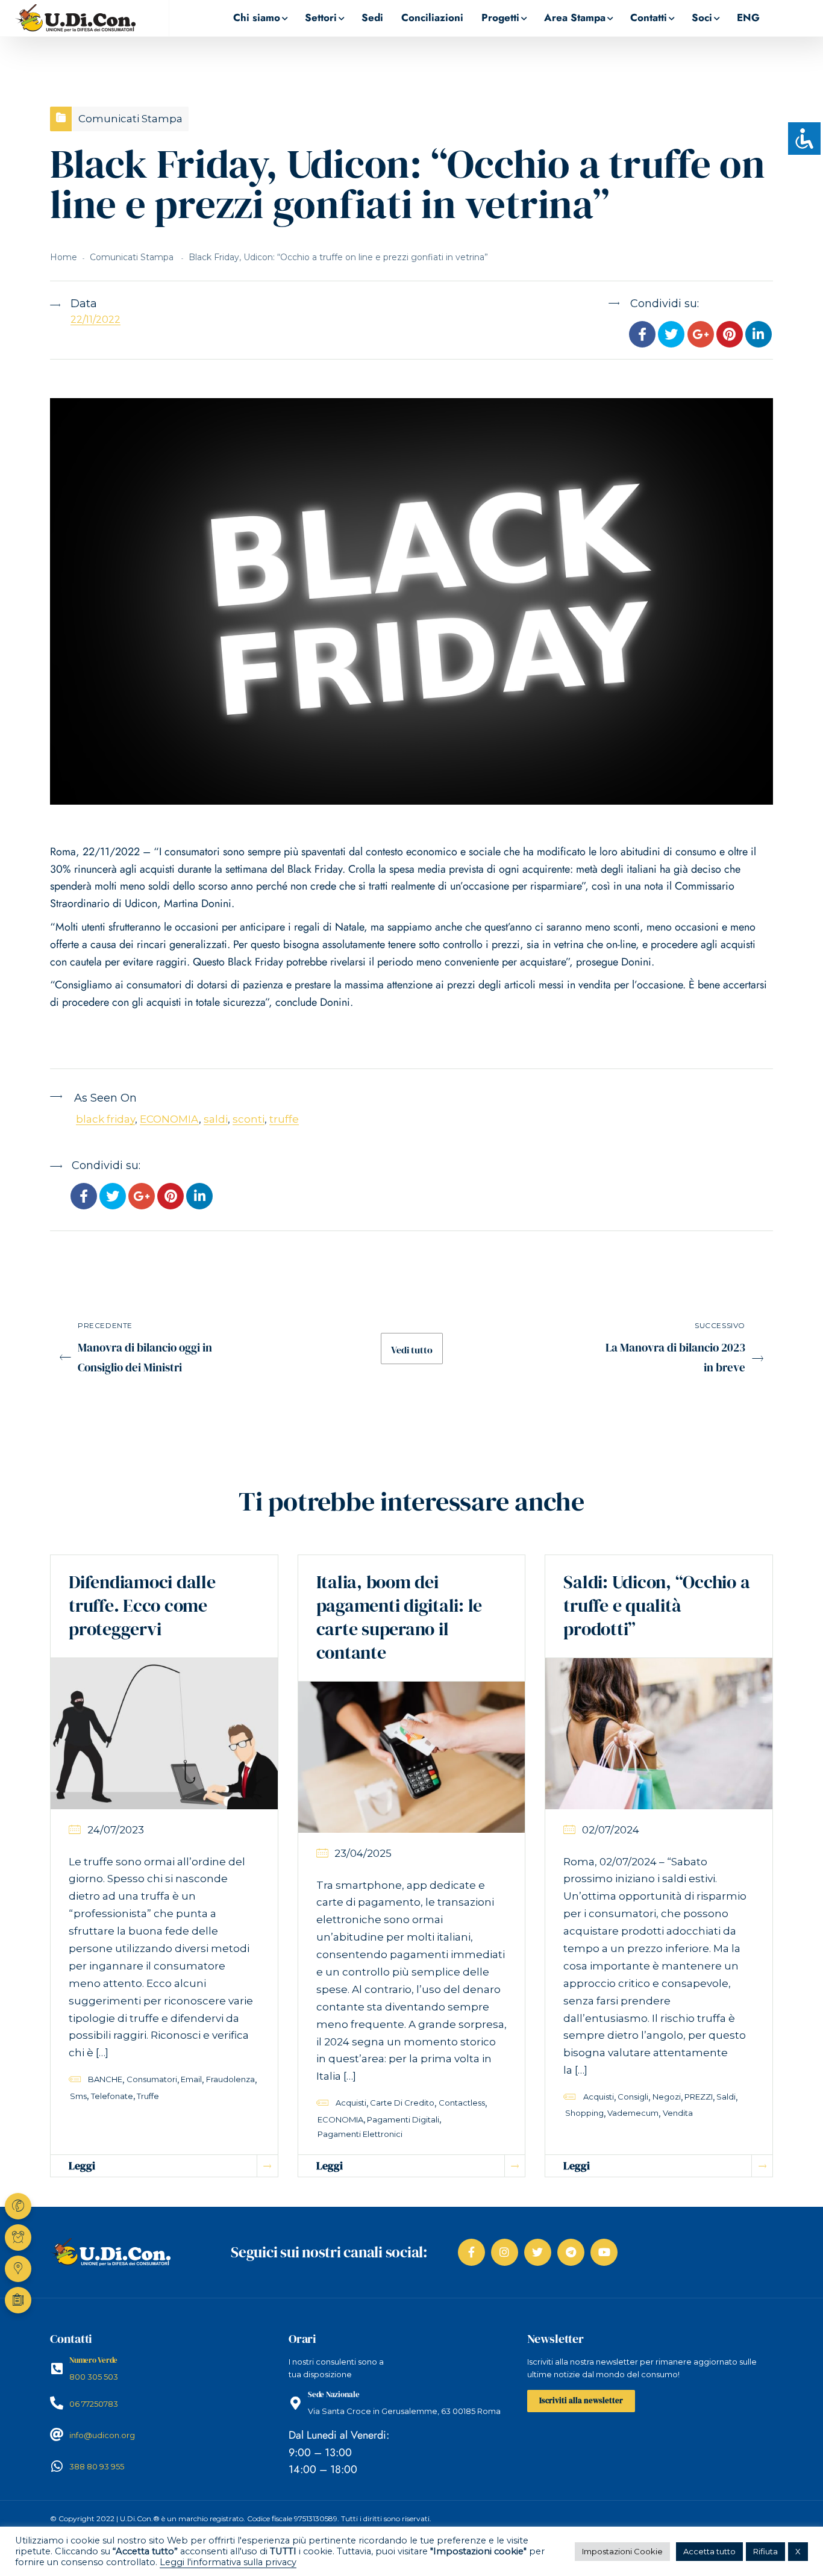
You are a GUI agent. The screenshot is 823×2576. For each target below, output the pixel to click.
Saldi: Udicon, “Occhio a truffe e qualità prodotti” (656, 1605)
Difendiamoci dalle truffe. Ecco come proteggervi (142, 1605)
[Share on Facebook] (642, 335)
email (191, 2079)
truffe (284, 1119)
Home (64, 257)
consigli (633, 2097)
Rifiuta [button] (765, 2551)
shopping (584, 2113)
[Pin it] (730, 335)
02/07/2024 (611, 1830)
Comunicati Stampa (130, 119)
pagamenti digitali (403, 2119)
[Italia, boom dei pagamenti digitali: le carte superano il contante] (412, 1756)
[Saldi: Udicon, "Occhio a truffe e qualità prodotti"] (659, 1733)
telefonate (112, 2096)
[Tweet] (671, 335)
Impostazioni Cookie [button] (622, 2551)
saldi (216, 1119)
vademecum (633, 2113)
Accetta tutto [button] (709, 2551)
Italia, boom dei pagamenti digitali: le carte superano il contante (399, 1617)
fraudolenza (230, 2079)
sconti (249, 1119)
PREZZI (699, 2097)
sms (78, 2096)
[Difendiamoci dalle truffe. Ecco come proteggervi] (164, 1733)
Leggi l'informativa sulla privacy (228, 2562)
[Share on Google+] (700, 335)
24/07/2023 (116, 1830)
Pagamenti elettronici (360, 2134)
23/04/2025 (363, 1853)
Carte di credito (402, 2103)
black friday (105, 1119)
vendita (678, 2113)
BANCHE (105, 2079)
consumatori (152, 2079)
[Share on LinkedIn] (759, 335)
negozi (667, 2097)
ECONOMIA (169, 1119)
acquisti (351, 2103)
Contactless (462, 2103)
